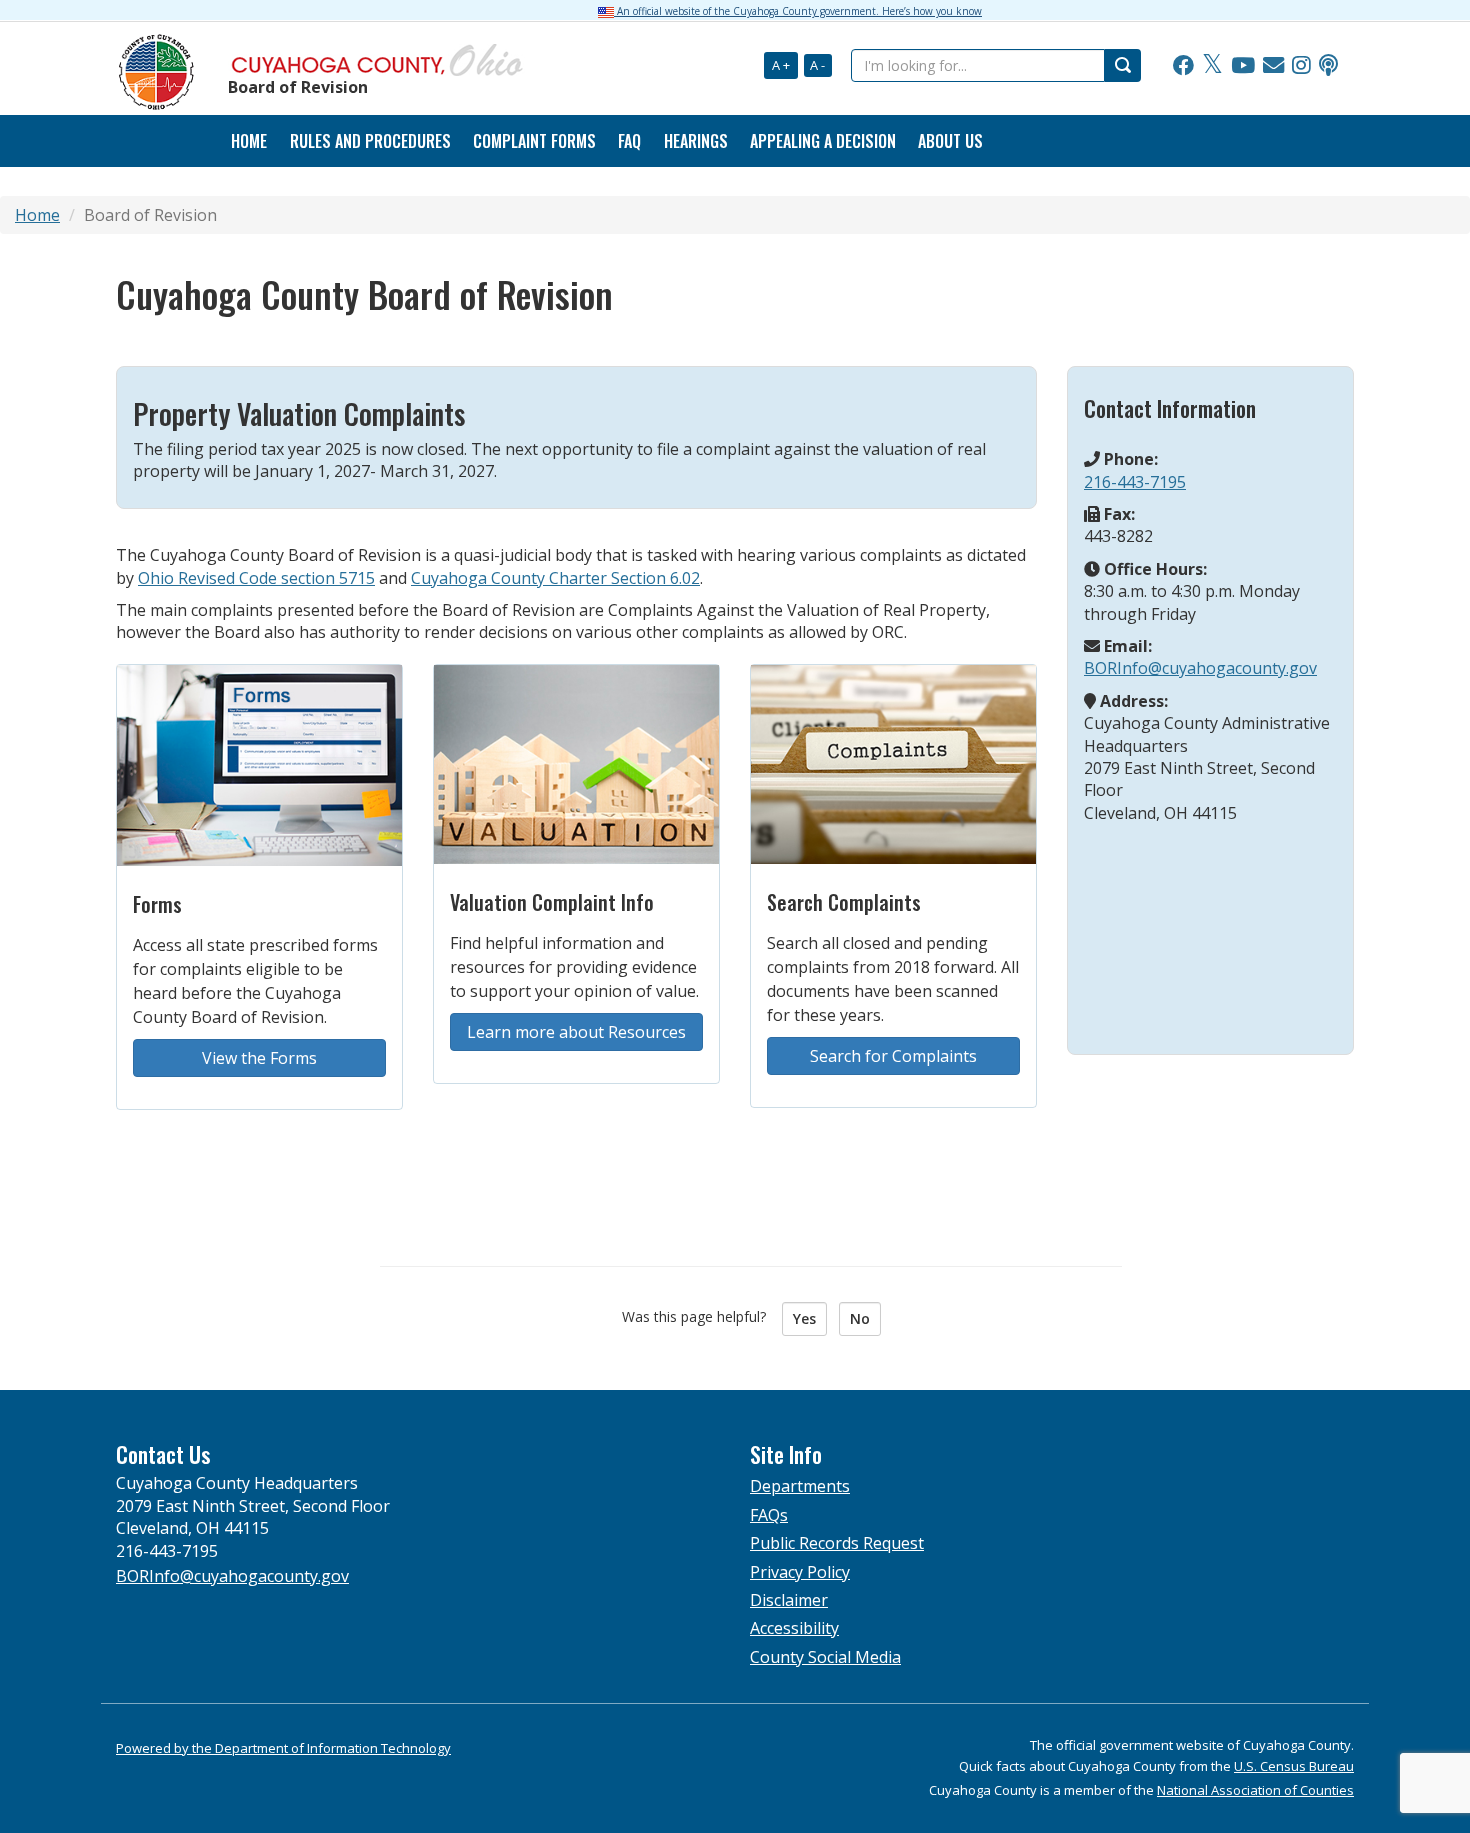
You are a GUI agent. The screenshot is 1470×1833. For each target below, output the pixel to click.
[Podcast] (1328, 66)
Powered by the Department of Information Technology (283, 1748)
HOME (249, 141)
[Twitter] (1212, 66)
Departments (800, 1486)
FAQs (769, 1515)
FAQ (629, 141)
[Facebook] (1183, 66)
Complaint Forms (534, 141)
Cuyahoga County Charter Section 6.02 (555, 578)
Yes (804, 1318)
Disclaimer (789, 1600)
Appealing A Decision (823, 141)
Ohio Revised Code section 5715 (256, 578)
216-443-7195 (1135, 482)
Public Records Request (837, 1543)
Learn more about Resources (576, 1032)
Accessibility (794, 1628)
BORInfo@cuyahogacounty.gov (1200, 668)
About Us (950, 141)
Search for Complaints (893, 1056)
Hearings (696, 141)
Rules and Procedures (370, 141)
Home (37, 215)
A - (817, 65)
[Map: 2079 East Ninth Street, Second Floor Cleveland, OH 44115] (1209, 928)
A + (781, 65)
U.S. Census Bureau (1294, 1766)
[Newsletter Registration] (1273, 66)
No (860, 1318)
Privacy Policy (800, 1572)
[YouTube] (1243, 66)
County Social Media (825, 1657)
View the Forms (259, 1058)
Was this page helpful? (700, 1316)
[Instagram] (1301, 66)
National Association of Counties (1255, 1790)
